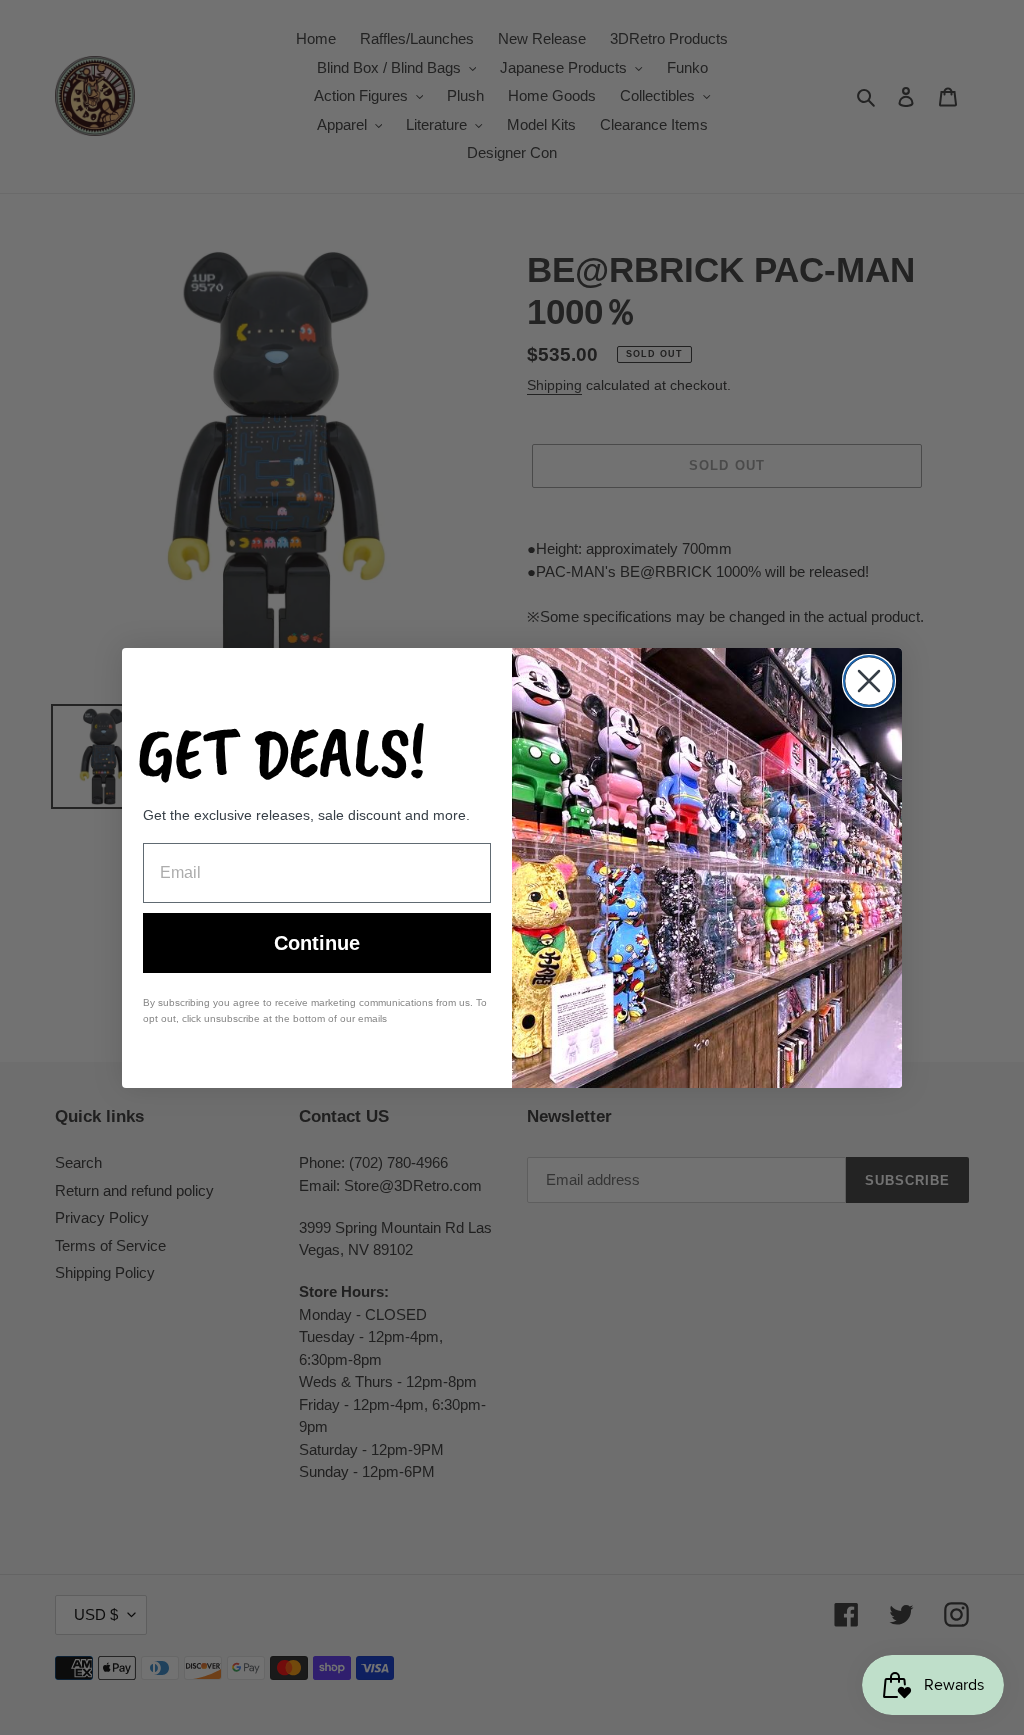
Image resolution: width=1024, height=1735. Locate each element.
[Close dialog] (869, 681)
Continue (317, 943)
